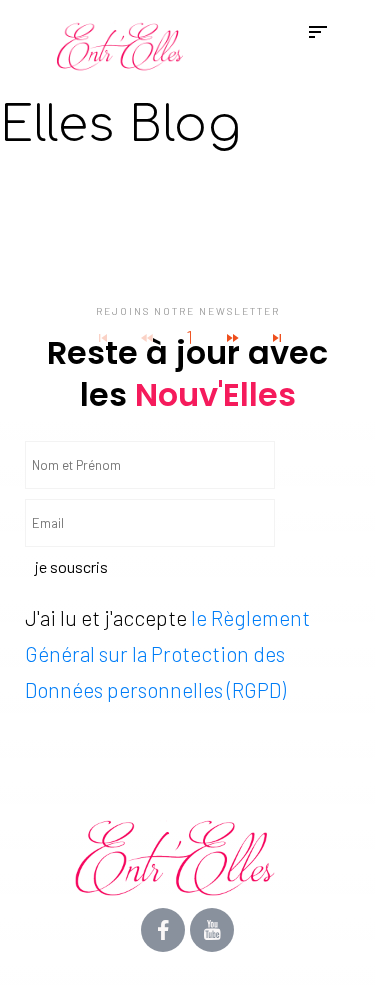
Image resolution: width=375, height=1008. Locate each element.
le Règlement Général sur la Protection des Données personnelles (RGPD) (167, 653)
